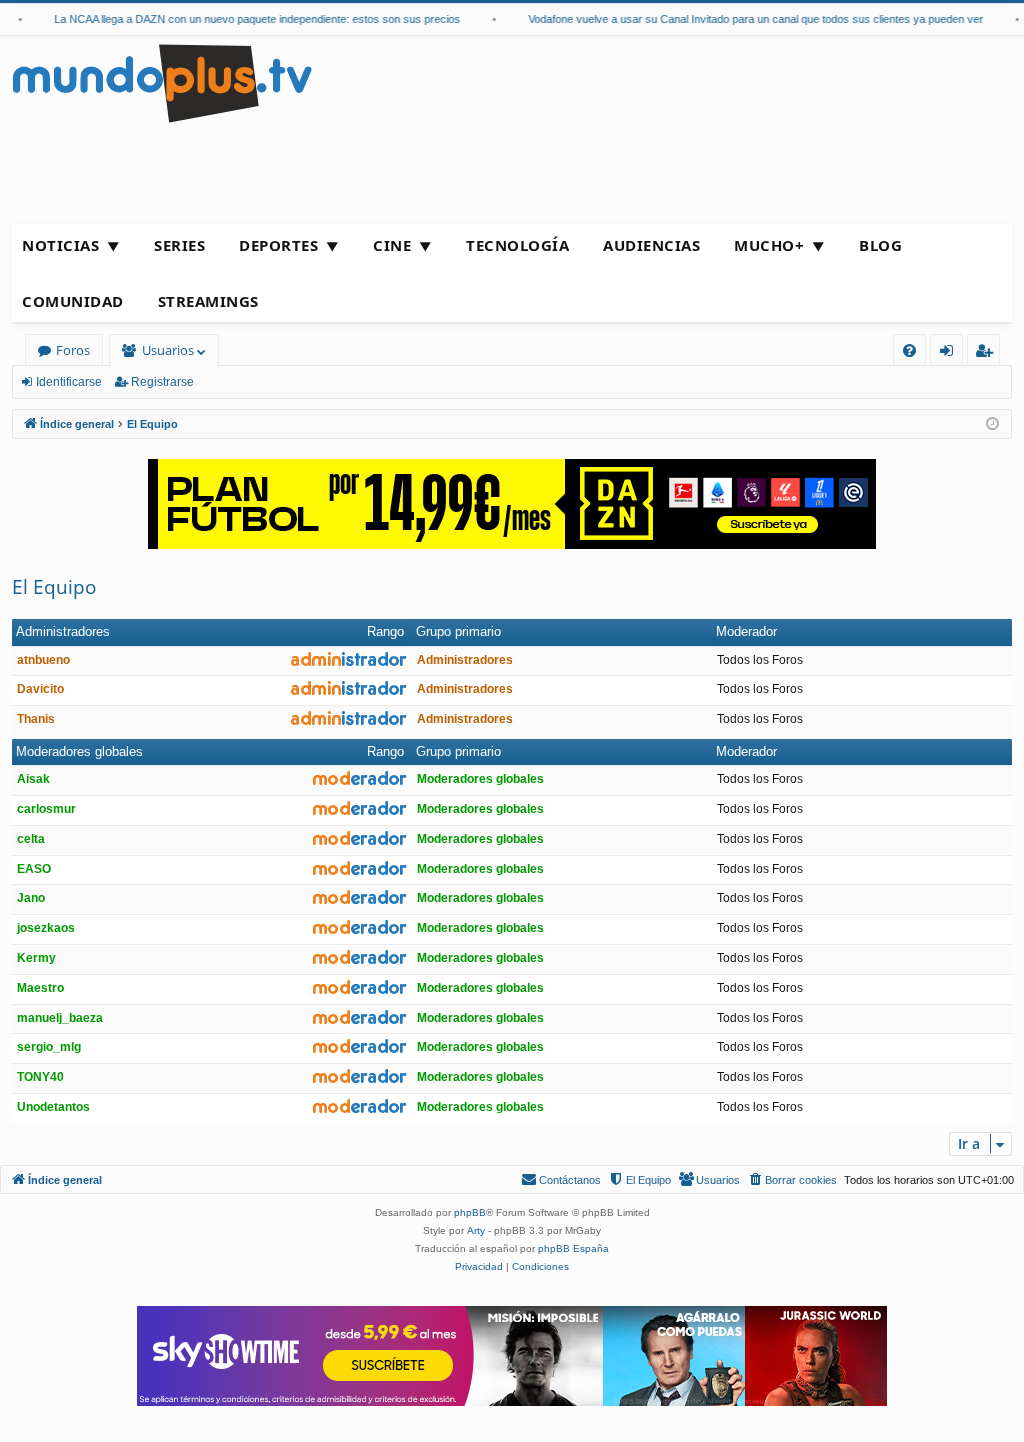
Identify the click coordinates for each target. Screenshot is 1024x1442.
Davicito (40, 689)
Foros (73, 350)
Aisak (33, 779)
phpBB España (573, 1248)
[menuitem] (909, 350)
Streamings (208, 301)
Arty (476, 1230)
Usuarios (168, 350)
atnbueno (43, 660)
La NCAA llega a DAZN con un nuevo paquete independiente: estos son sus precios (246, 19)
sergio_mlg (49, 1047)
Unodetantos (53, 1107)
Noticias (60, 245)
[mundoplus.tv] (162, 82)
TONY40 (40, 1077)
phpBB (470, 1212)
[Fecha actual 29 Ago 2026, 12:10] (992, 424)
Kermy (36, 958)
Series (179, 245)
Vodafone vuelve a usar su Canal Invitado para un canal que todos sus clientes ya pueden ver (744, 19)
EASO (34, 869)
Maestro (40, 988)
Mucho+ (769, 245)
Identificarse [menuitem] (950, 353)
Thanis (36, 719)
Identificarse (69, 382)
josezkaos (46, 928)
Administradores (63, 631)
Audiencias (651, 245)
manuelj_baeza (60, 1018)
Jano (31, 898)
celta (31, 839)
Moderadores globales (79, 751)
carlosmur (46, 809)
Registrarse (162, 382)
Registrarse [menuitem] (988, 353)
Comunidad (73, 301)
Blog (880, 245)
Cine (392, 245)
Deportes (278, 245)
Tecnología (517, 245)
